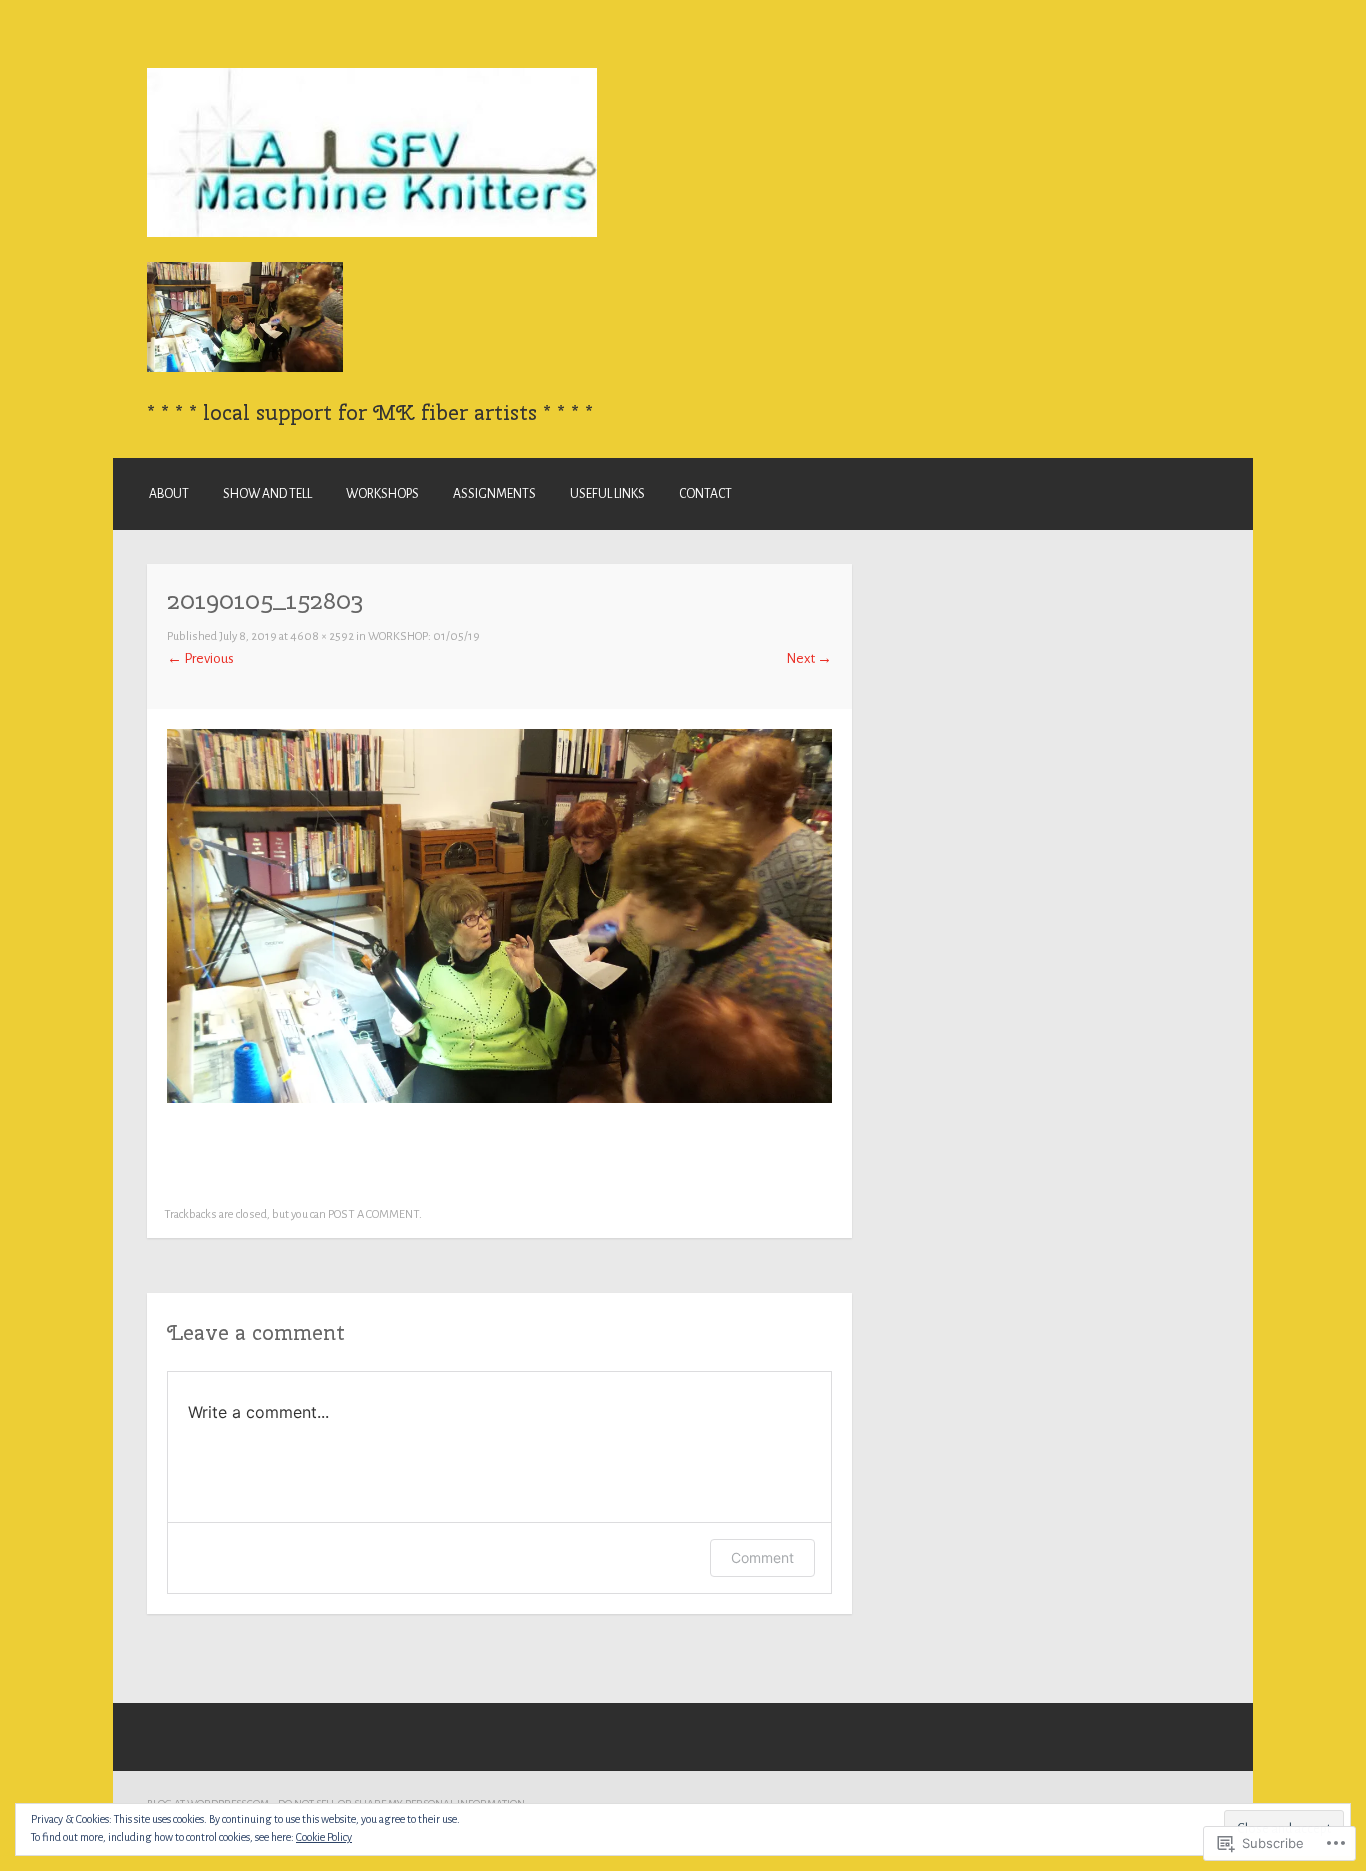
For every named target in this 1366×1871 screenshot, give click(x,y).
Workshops (382, 494)
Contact (705, 494)
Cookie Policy (324, 1837)
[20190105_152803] (499, 1098)
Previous (200, 658)
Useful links (607, 494)
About (169, 494)
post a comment (373, 1214)
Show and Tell (267, 494)
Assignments (494, 494)
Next (809, 658)
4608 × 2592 (322, 636)
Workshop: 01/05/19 (424, 636)
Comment (762, 1557)
